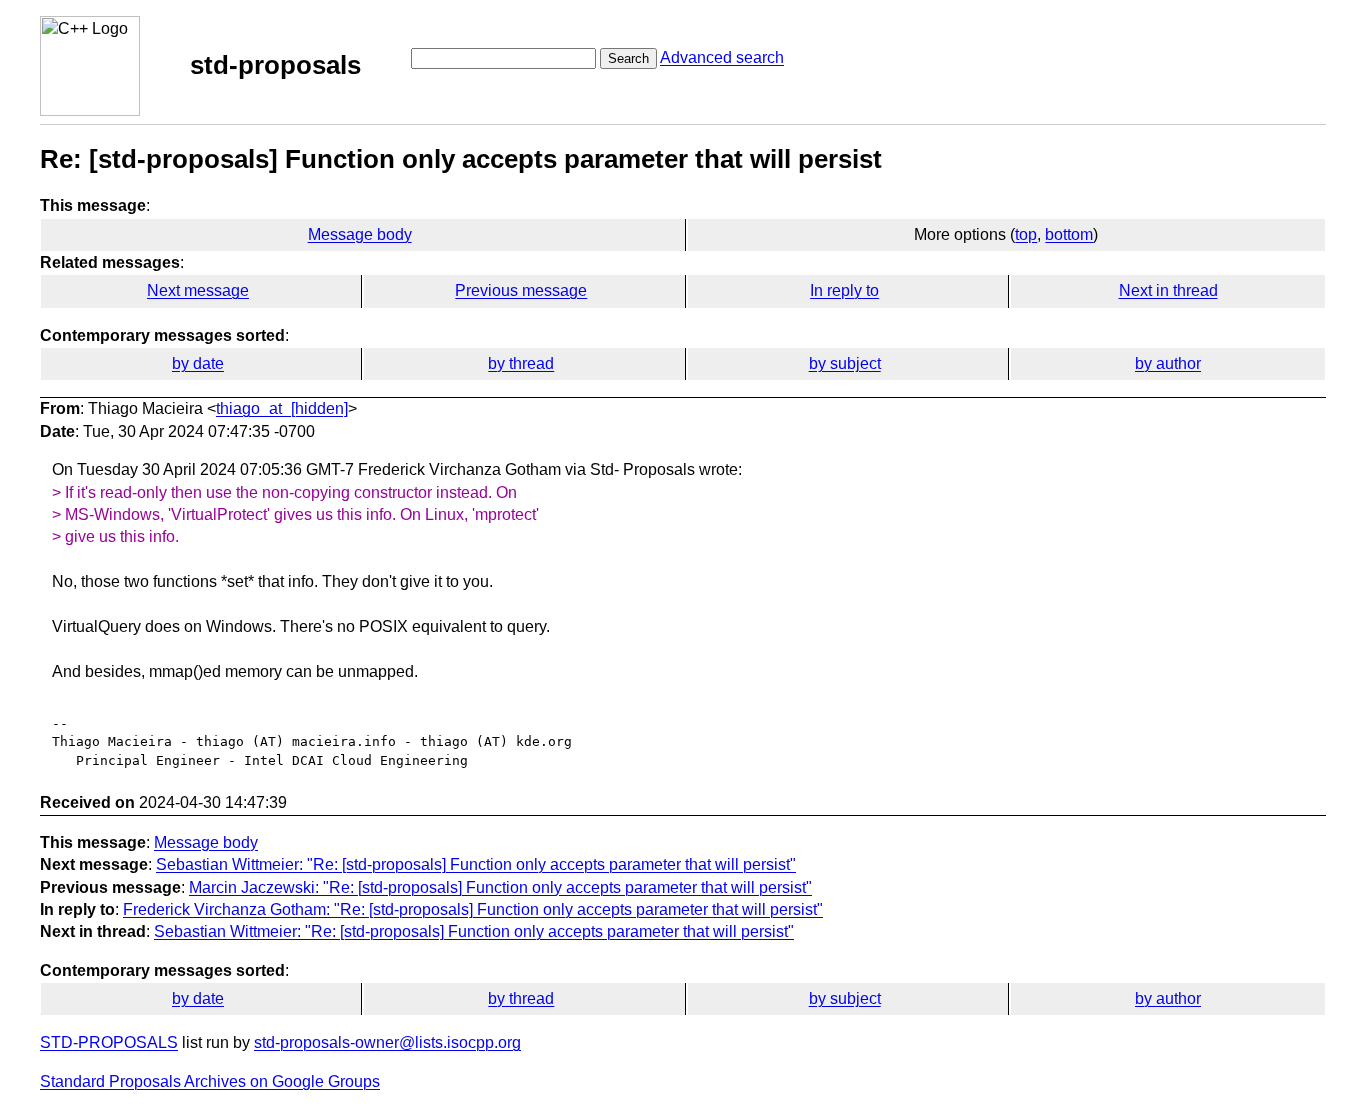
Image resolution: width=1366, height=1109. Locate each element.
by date (198, 363)
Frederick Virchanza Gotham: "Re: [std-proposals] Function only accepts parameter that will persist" (473, 909)
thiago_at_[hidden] (282, 408)
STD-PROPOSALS (109, 1042)
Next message (198, 290)
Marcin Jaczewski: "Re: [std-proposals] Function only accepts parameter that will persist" (500, 887)
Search (628, 58)
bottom (1069, 234)
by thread (521, 363)
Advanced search (722, 57)
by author (1168, 363)
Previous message (521, 290)
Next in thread (1168, 290)
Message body (360, 234)
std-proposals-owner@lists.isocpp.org (387, 1042)
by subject (845, 363)
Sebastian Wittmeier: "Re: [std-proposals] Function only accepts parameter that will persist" (476, 864)
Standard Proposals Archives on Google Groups (210, 1081)
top (1026, 234)
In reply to (844, 290)
